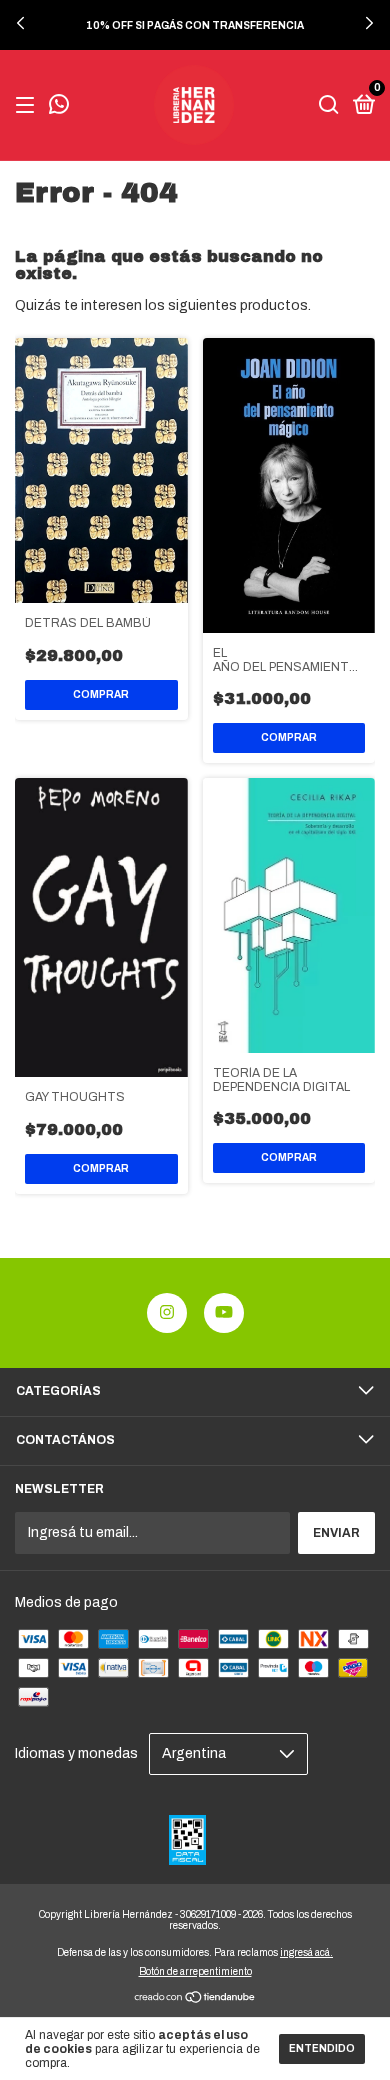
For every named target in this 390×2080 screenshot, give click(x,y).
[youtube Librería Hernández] (224, 1313)
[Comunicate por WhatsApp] (59, 107)
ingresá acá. (306, 1952)
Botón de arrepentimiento (195, 1971)
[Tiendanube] (195, 1999)
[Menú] (28, 106)
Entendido (322, 2048)
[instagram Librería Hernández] (167, 1313)
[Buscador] (329, 106)
